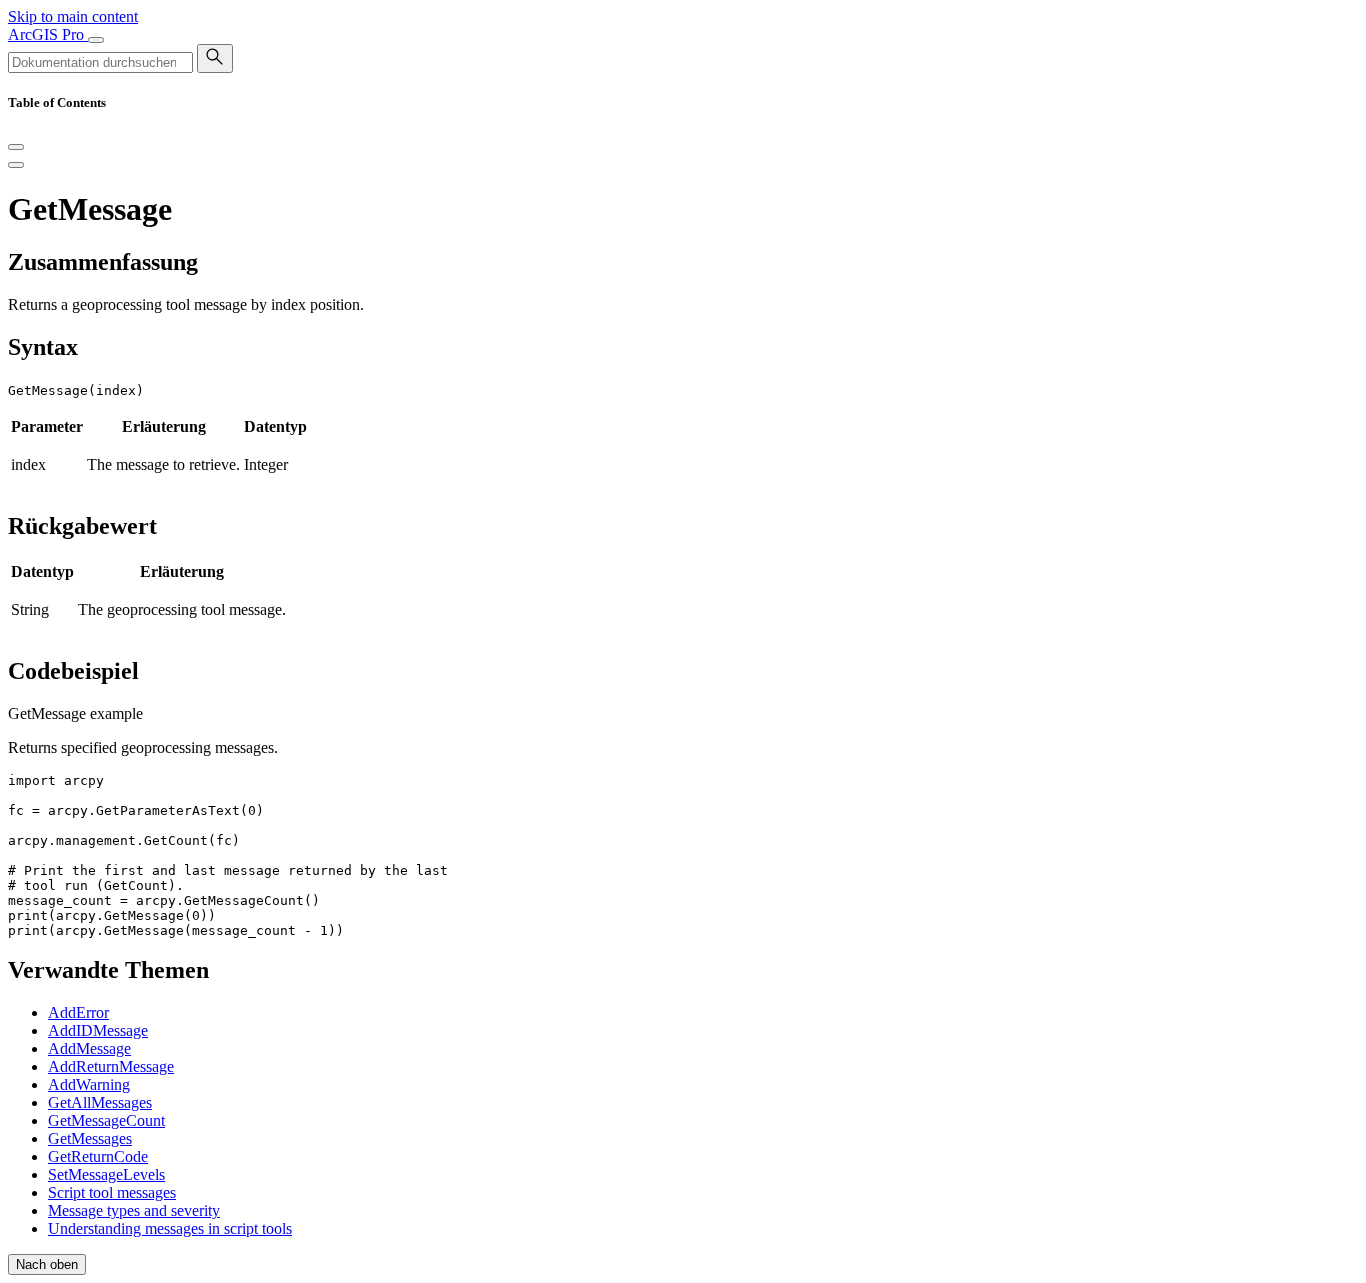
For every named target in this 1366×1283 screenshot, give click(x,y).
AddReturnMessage (111, 1066)
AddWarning (89, 1084)
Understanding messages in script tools (170, 1228)
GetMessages (90, 1138)
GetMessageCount (106, 1120)
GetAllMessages (100, 1102)
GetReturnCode (98, 1156)
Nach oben (47, 1264)
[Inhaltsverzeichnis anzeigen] (16, 165)
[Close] (16, 147)
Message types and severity (134, 1210)
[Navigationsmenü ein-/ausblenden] (96, 40)
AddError (78, 1012)
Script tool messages (112, 1192)
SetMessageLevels (106, 1174)
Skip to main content (73, 16)
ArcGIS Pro (48, 34)
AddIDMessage (98, 1030)
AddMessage (89, 1048)
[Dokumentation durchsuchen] (215, 58)
